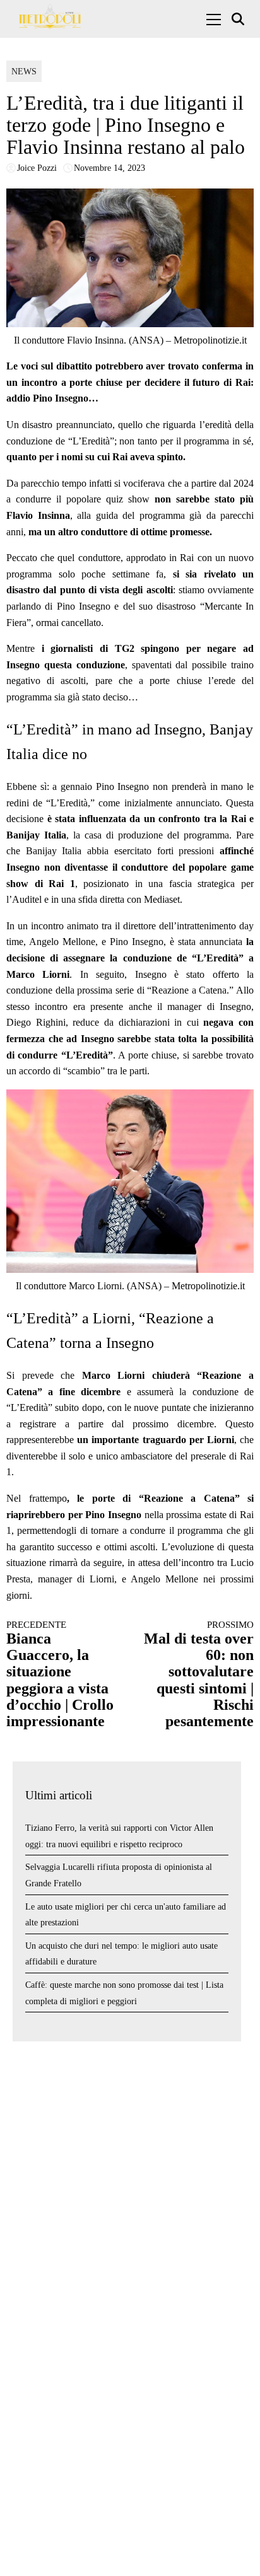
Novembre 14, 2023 (109, 168)
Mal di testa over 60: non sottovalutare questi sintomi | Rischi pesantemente (199, 1674)
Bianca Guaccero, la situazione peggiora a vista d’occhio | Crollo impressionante (60, 1674)
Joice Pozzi (37, 168)
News (24, 72)
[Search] (239, 19)
